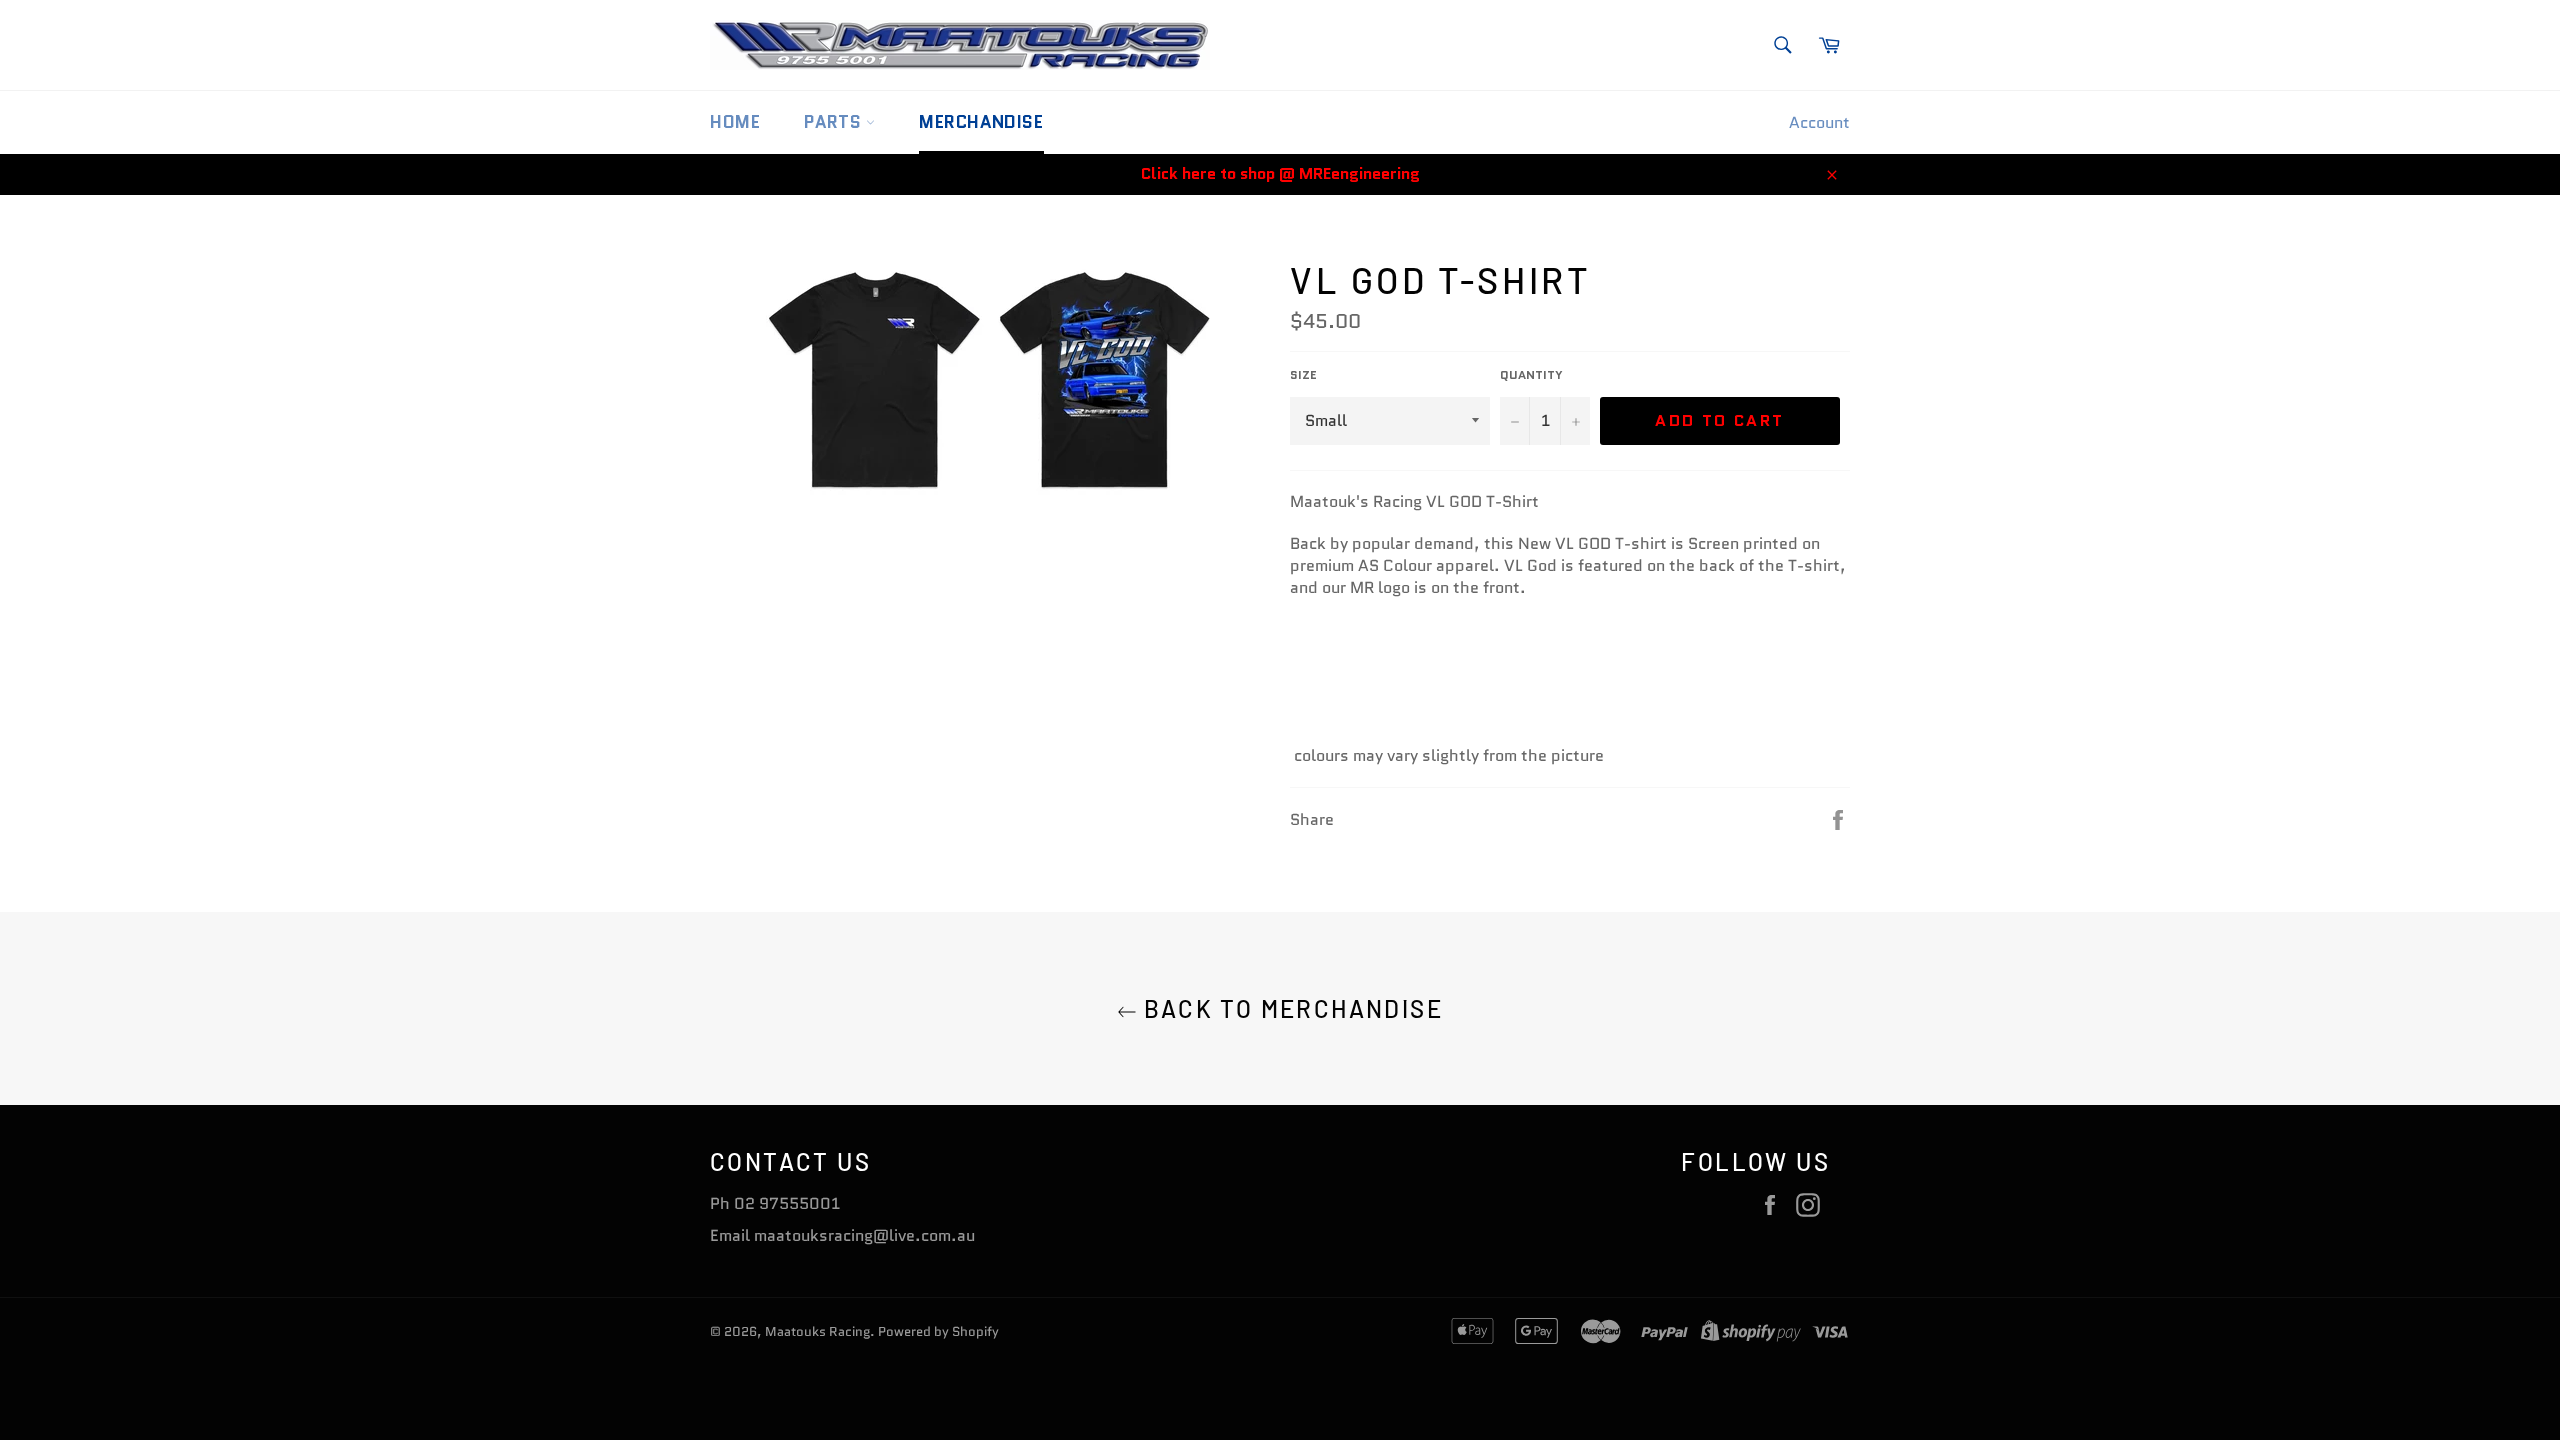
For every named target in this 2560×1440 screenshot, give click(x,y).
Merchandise (981, 122)
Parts (835, 122)
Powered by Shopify (938, 1331)
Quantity (1531, 375)
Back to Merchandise (1290, 1008)
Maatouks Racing (817, 1331)
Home (735, 122)
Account (1819, 122)
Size (1303, 375)
